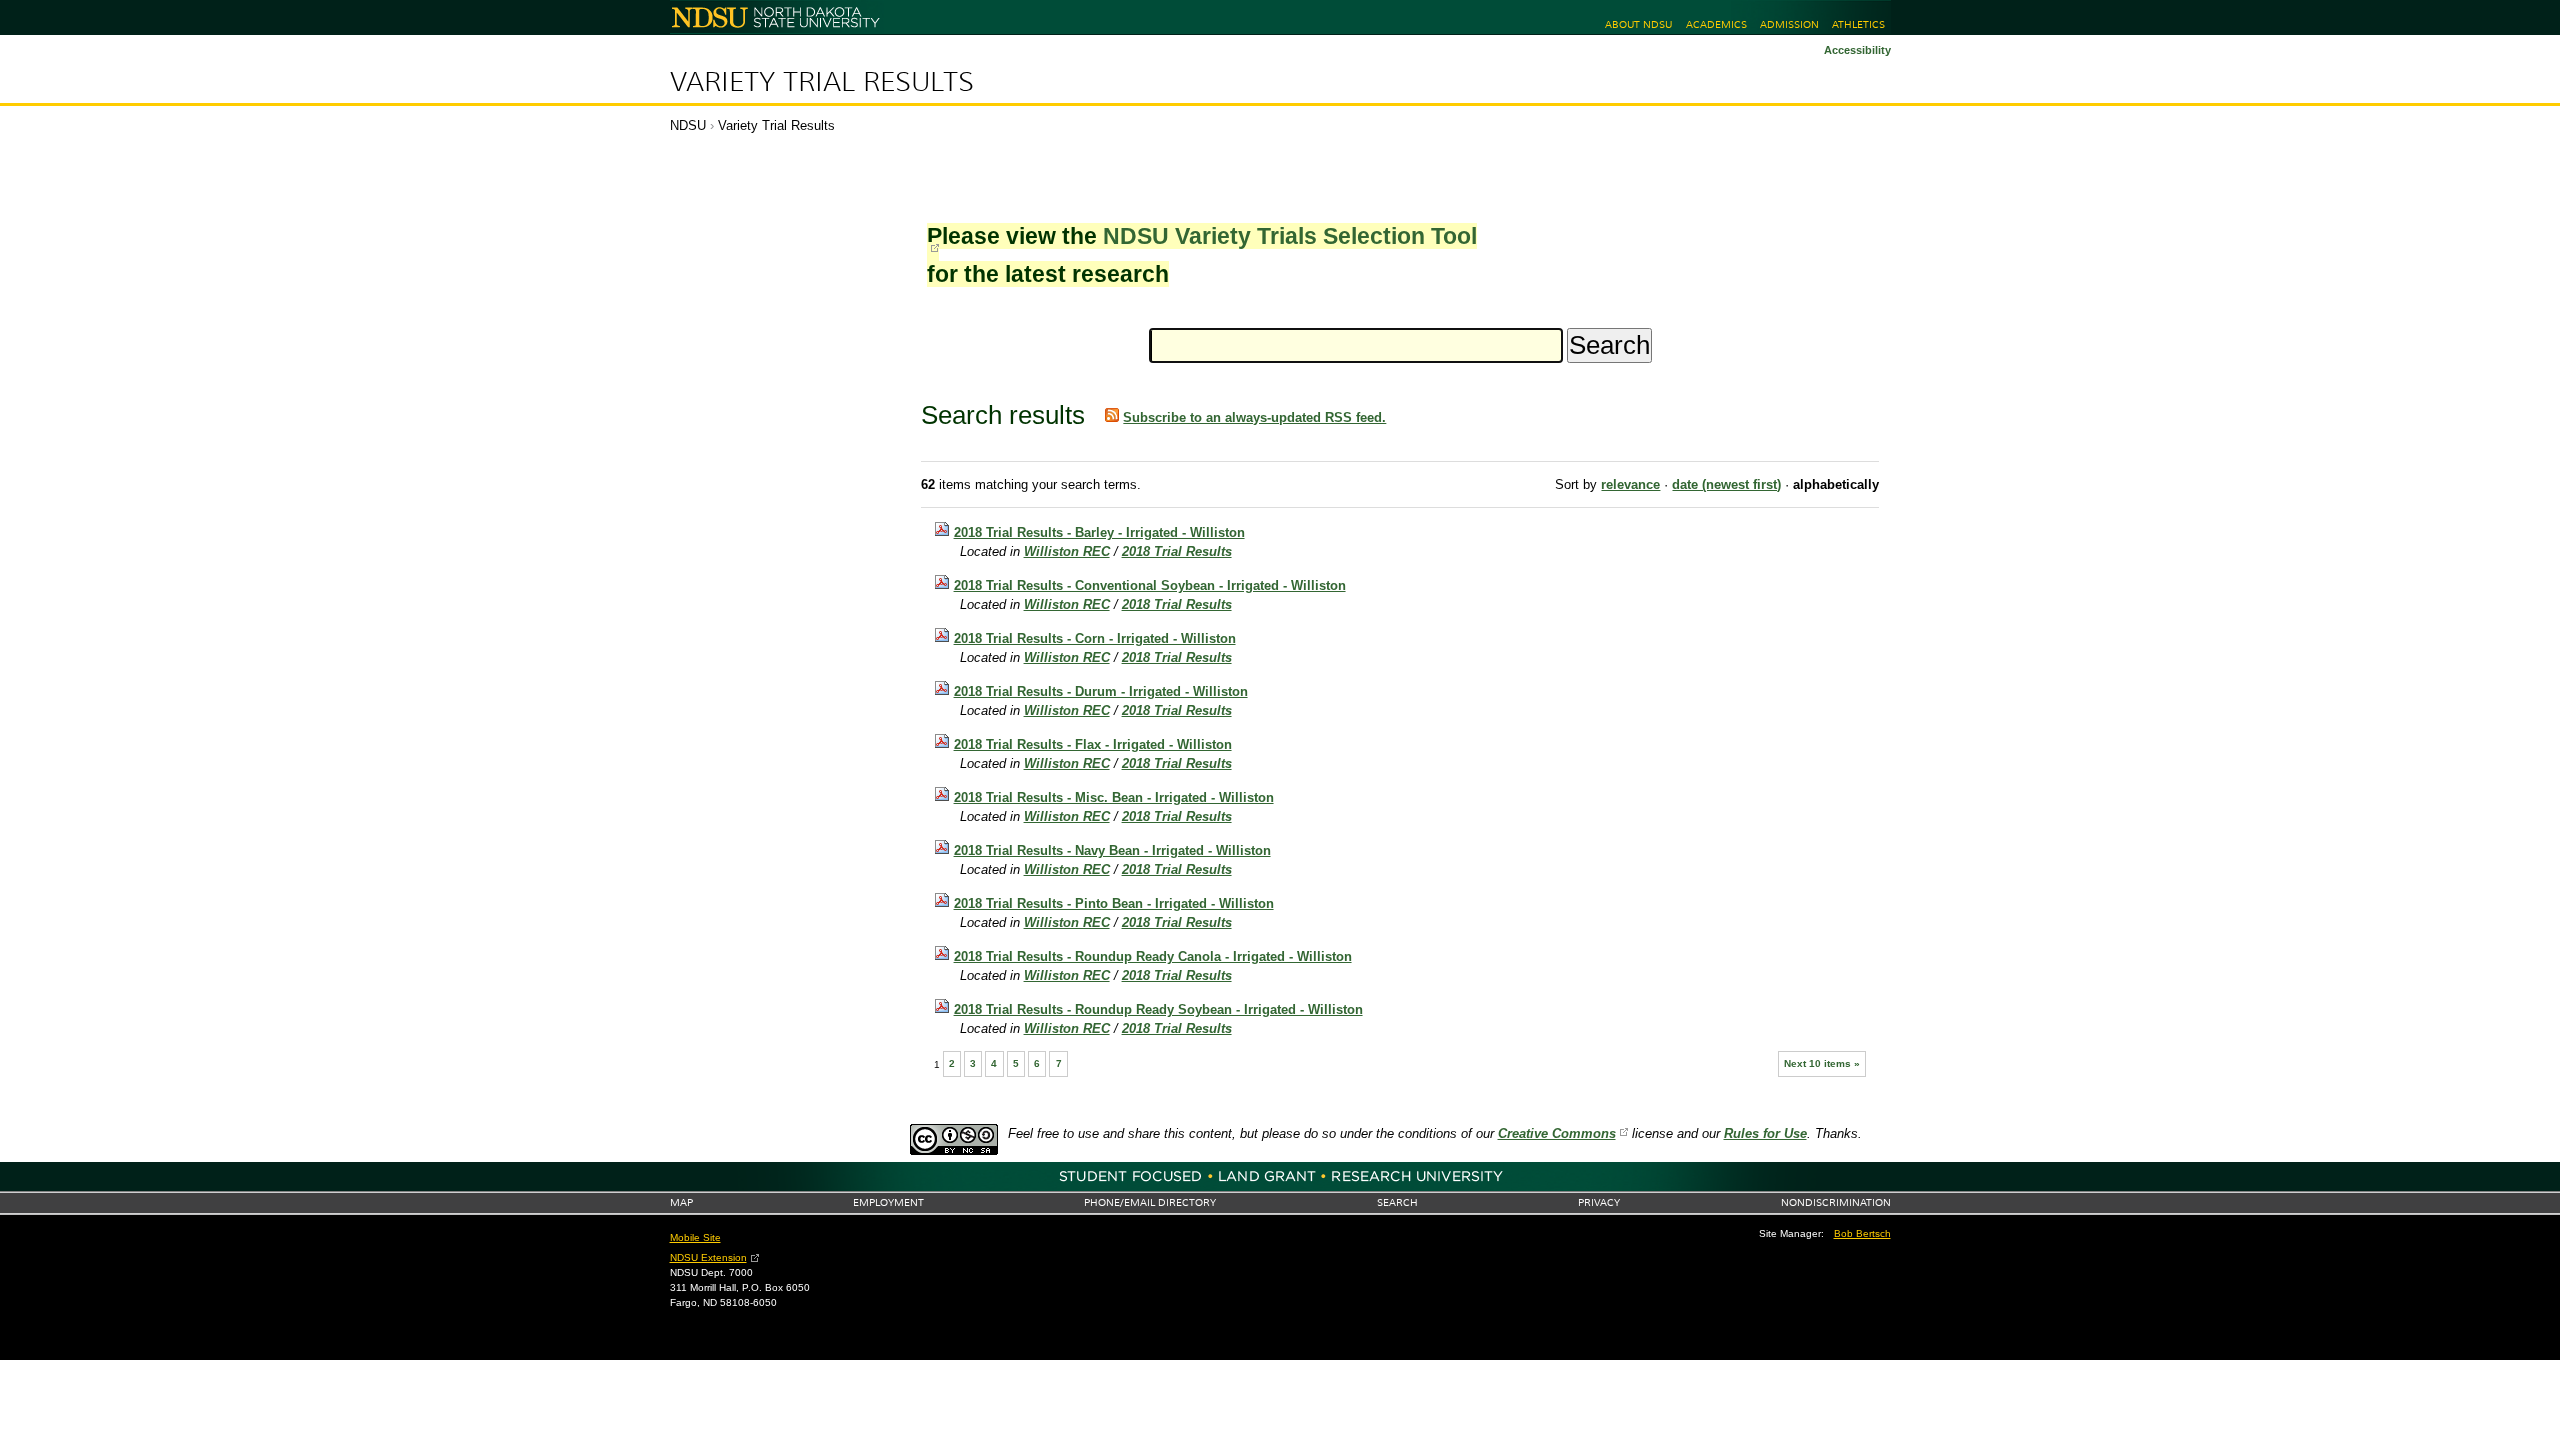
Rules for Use (1765, 1133)
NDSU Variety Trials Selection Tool (1290, 236)
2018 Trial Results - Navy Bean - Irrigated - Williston (1112, 850)
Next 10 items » (1822, 1063)
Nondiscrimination (1836, 1202)
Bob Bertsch (1862, 1233)
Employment (888, 1202)
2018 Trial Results (1177, 551)
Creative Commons (1557, 1133)
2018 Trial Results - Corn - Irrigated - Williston (1095, 638)
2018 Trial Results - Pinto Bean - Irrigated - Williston (1114, 903)
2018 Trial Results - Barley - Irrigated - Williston (1099, 532)
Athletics (1858, 24)
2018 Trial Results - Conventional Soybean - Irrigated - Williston (1150, 585)
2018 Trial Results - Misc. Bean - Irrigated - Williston (1114, 797)
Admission (1789, 24)
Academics (1716, 24)
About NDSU (1638, 24)
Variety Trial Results (822, 82)
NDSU (688, 125)
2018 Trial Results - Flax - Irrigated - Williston (1093, 744)
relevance (1630, 484)
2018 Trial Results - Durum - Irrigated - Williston (1101, 691)
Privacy (1599, 1202)
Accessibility (1857, 50)
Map (681, 1202)
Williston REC (1067, 551)
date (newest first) (1726, 484)
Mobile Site (695, 1237)
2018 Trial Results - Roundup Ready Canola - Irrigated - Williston (1153, 956)
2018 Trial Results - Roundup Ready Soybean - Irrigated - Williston (1158, 1009)
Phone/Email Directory (1150, 1202)
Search (1397, 1202)
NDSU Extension (708, 1257)
